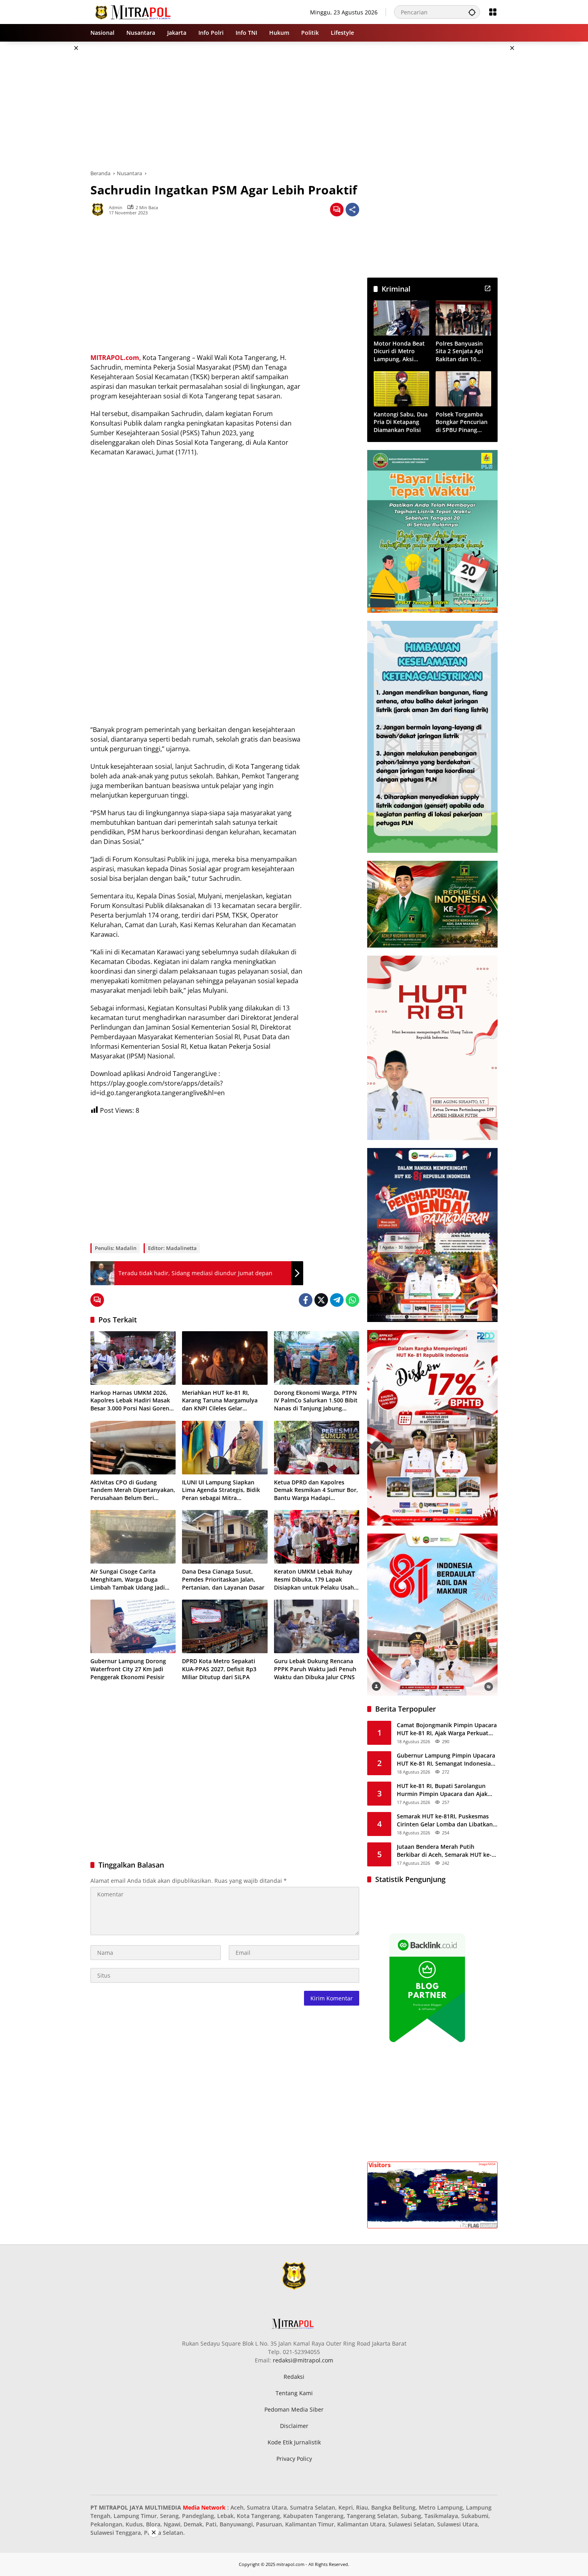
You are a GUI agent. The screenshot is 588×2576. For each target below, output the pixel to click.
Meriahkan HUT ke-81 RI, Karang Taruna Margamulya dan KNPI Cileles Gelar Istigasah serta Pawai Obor (220, 1401)
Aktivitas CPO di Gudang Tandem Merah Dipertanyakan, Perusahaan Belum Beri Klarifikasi (133, 1490)
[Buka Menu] (493, 12)
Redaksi (294, 2377)
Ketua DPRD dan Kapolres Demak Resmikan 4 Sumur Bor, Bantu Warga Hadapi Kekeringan (316, 1490)
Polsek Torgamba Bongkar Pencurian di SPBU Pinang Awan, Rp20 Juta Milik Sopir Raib (462, 422)
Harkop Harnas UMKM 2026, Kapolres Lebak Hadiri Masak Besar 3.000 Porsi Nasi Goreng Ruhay (131, 1401)
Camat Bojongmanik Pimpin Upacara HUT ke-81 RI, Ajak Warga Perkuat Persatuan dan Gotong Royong (447, 1729)
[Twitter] (321, 1300)
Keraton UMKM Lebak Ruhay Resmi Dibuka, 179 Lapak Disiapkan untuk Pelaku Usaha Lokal (316, 1579)
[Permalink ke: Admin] (100, 210)
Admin (116, 207)
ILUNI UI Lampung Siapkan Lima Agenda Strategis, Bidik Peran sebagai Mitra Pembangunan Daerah (221, 1490)
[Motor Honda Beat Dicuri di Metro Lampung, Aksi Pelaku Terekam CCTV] (401, 318)
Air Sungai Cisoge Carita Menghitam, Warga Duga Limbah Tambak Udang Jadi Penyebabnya (128, 1579)
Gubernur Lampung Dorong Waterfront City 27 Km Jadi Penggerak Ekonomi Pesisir (128, 1669)
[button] (472, 12)
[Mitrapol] (133, 11)
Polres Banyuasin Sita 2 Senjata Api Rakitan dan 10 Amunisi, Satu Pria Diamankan (461, 351)
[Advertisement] (50, 162)
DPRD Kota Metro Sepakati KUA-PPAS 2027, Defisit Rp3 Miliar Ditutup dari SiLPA (219, 1669)
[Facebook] (306, 1300)
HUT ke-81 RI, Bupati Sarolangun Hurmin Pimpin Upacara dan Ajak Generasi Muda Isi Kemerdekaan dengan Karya (442, 1790)
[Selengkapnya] (488, 288)
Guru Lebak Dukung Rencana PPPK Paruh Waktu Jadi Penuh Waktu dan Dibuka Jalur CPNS (315, 1669)
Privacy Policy (294, 2459)
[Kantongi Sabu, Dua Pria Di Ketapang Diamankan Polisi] (401, 389)
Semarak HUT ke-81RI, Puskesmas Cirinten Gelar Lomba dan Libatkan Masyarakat (445, 1820)
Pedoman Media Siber (294, 2409)
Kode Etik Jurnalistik (294, 2442)
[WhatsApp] (352, 1300)
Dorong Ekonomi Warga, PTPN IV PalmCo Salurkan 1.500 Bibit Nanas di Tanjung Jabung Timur (316, 1401)
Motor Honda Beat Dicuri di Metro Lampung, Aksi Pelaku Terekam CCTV (399, 351)
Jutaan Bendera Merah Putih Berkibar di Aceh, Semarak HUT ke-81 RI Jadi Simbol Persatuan (444, 1851)
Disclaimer (294, 2426)
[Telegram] (337, 1300)
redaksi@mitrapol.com (303, 2360)
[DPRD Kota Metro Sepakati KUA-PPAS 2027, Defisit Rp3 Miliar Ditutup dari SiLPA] (225, 1626)
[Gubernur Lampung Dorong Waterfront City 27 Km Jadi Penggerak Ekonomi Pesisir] (133, 1626)
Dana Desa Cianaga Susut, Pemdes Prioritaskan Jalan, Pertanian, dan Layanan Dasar (223, 1579)
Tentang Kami (294, 2393)
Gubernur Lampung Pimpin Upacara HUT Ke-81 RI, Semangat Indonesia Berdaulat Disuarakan (446, 1759)
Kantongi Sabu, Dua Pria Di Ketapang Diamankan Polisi (401, 422)
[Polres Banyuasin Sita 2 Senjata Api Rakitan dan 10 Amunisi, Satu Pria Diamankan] (463, 318)
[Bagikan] (352, 210)
